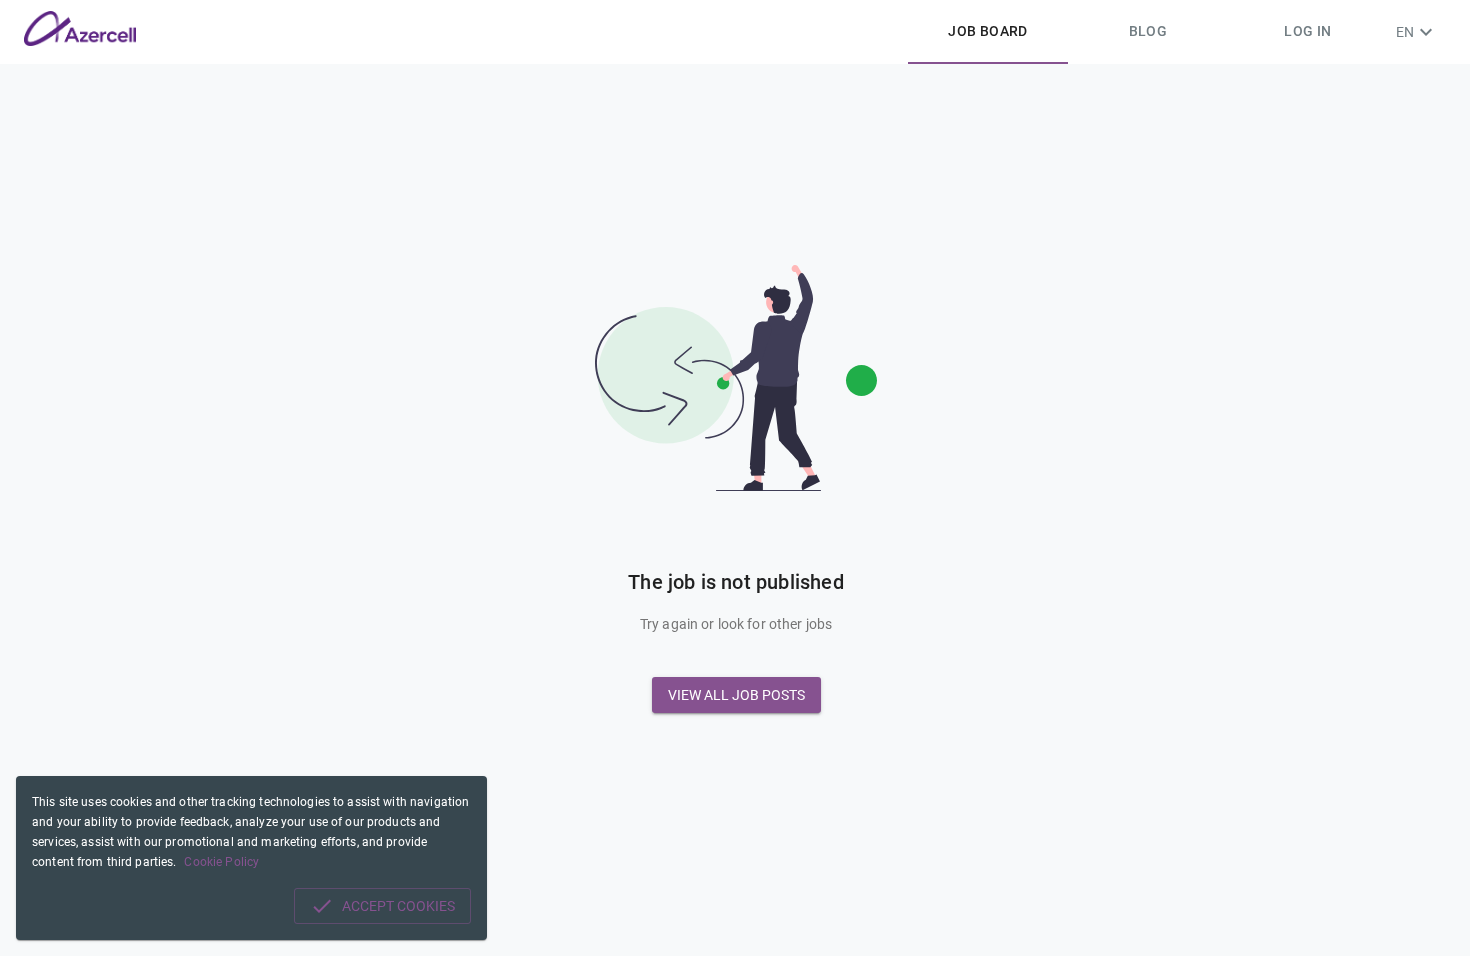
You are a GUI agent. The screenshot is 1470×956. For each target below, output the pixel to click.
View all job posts (736, 695)
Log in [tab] (1307, 31)
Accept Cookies (398, 906)
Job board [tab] (988, 31)
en (1405, 32)
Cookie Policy (221, 862)
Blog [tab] (1148, 31)
